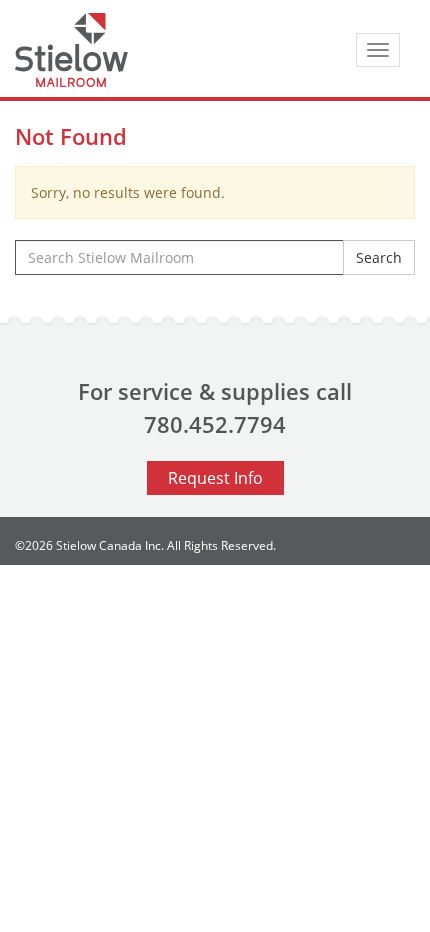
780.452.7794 (215, 424)
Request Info (215, 478)
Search (379, 257)
